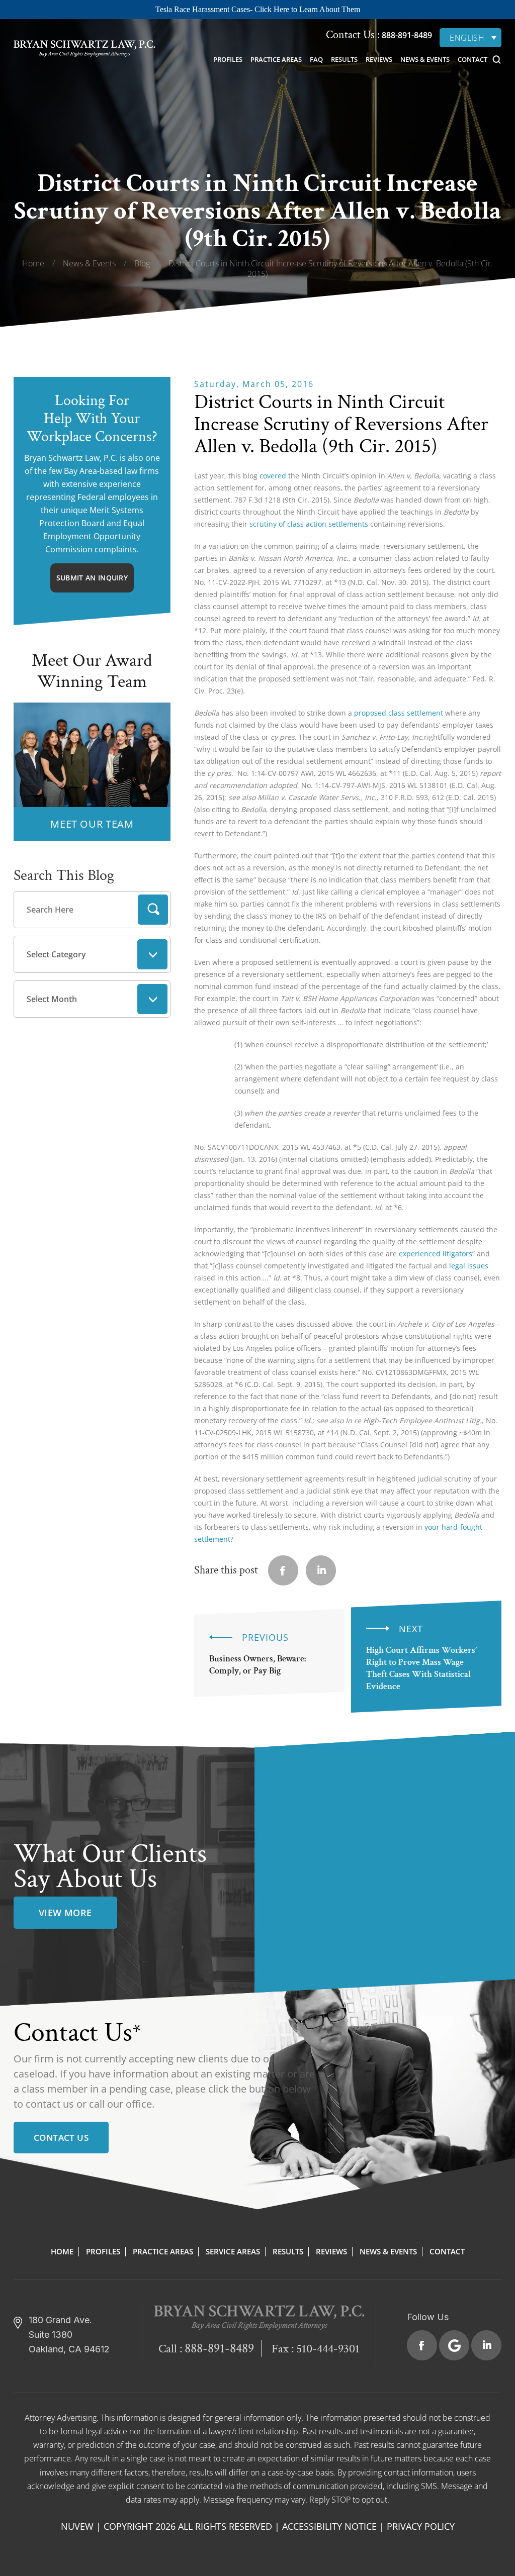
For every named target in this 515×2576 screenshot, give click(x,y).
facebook (283, 1570)
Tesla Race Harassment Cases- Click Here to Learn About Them (258, 9)
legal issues (469, 1266)
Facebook (422, 2345)
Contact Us (61, 2138)
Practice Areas (276, 59)
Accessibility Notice (329, 2526)
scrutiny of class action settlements (309, 524)
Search (153, 910)
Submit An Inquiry (92, 578)
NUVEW (77, 2526)
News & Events (425, 59)
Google (454, 2345)
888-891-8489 (406, 35)
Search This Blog (64, 876)
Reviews (379, 59)
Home (62, 2251)
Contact (473, 59)
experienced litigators (436, 1254)
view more (65, 1913)
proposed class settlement (399, 713)
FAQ (316, 59)
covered (273, 476)
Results (344, 59)
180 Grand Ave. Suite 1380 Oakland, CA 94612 (69, 2335)
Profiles (228, 59)
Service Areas (233, 2251)
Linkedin (321, 1570)
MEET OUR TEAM (92, 824)
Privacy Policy (421, 2526)
